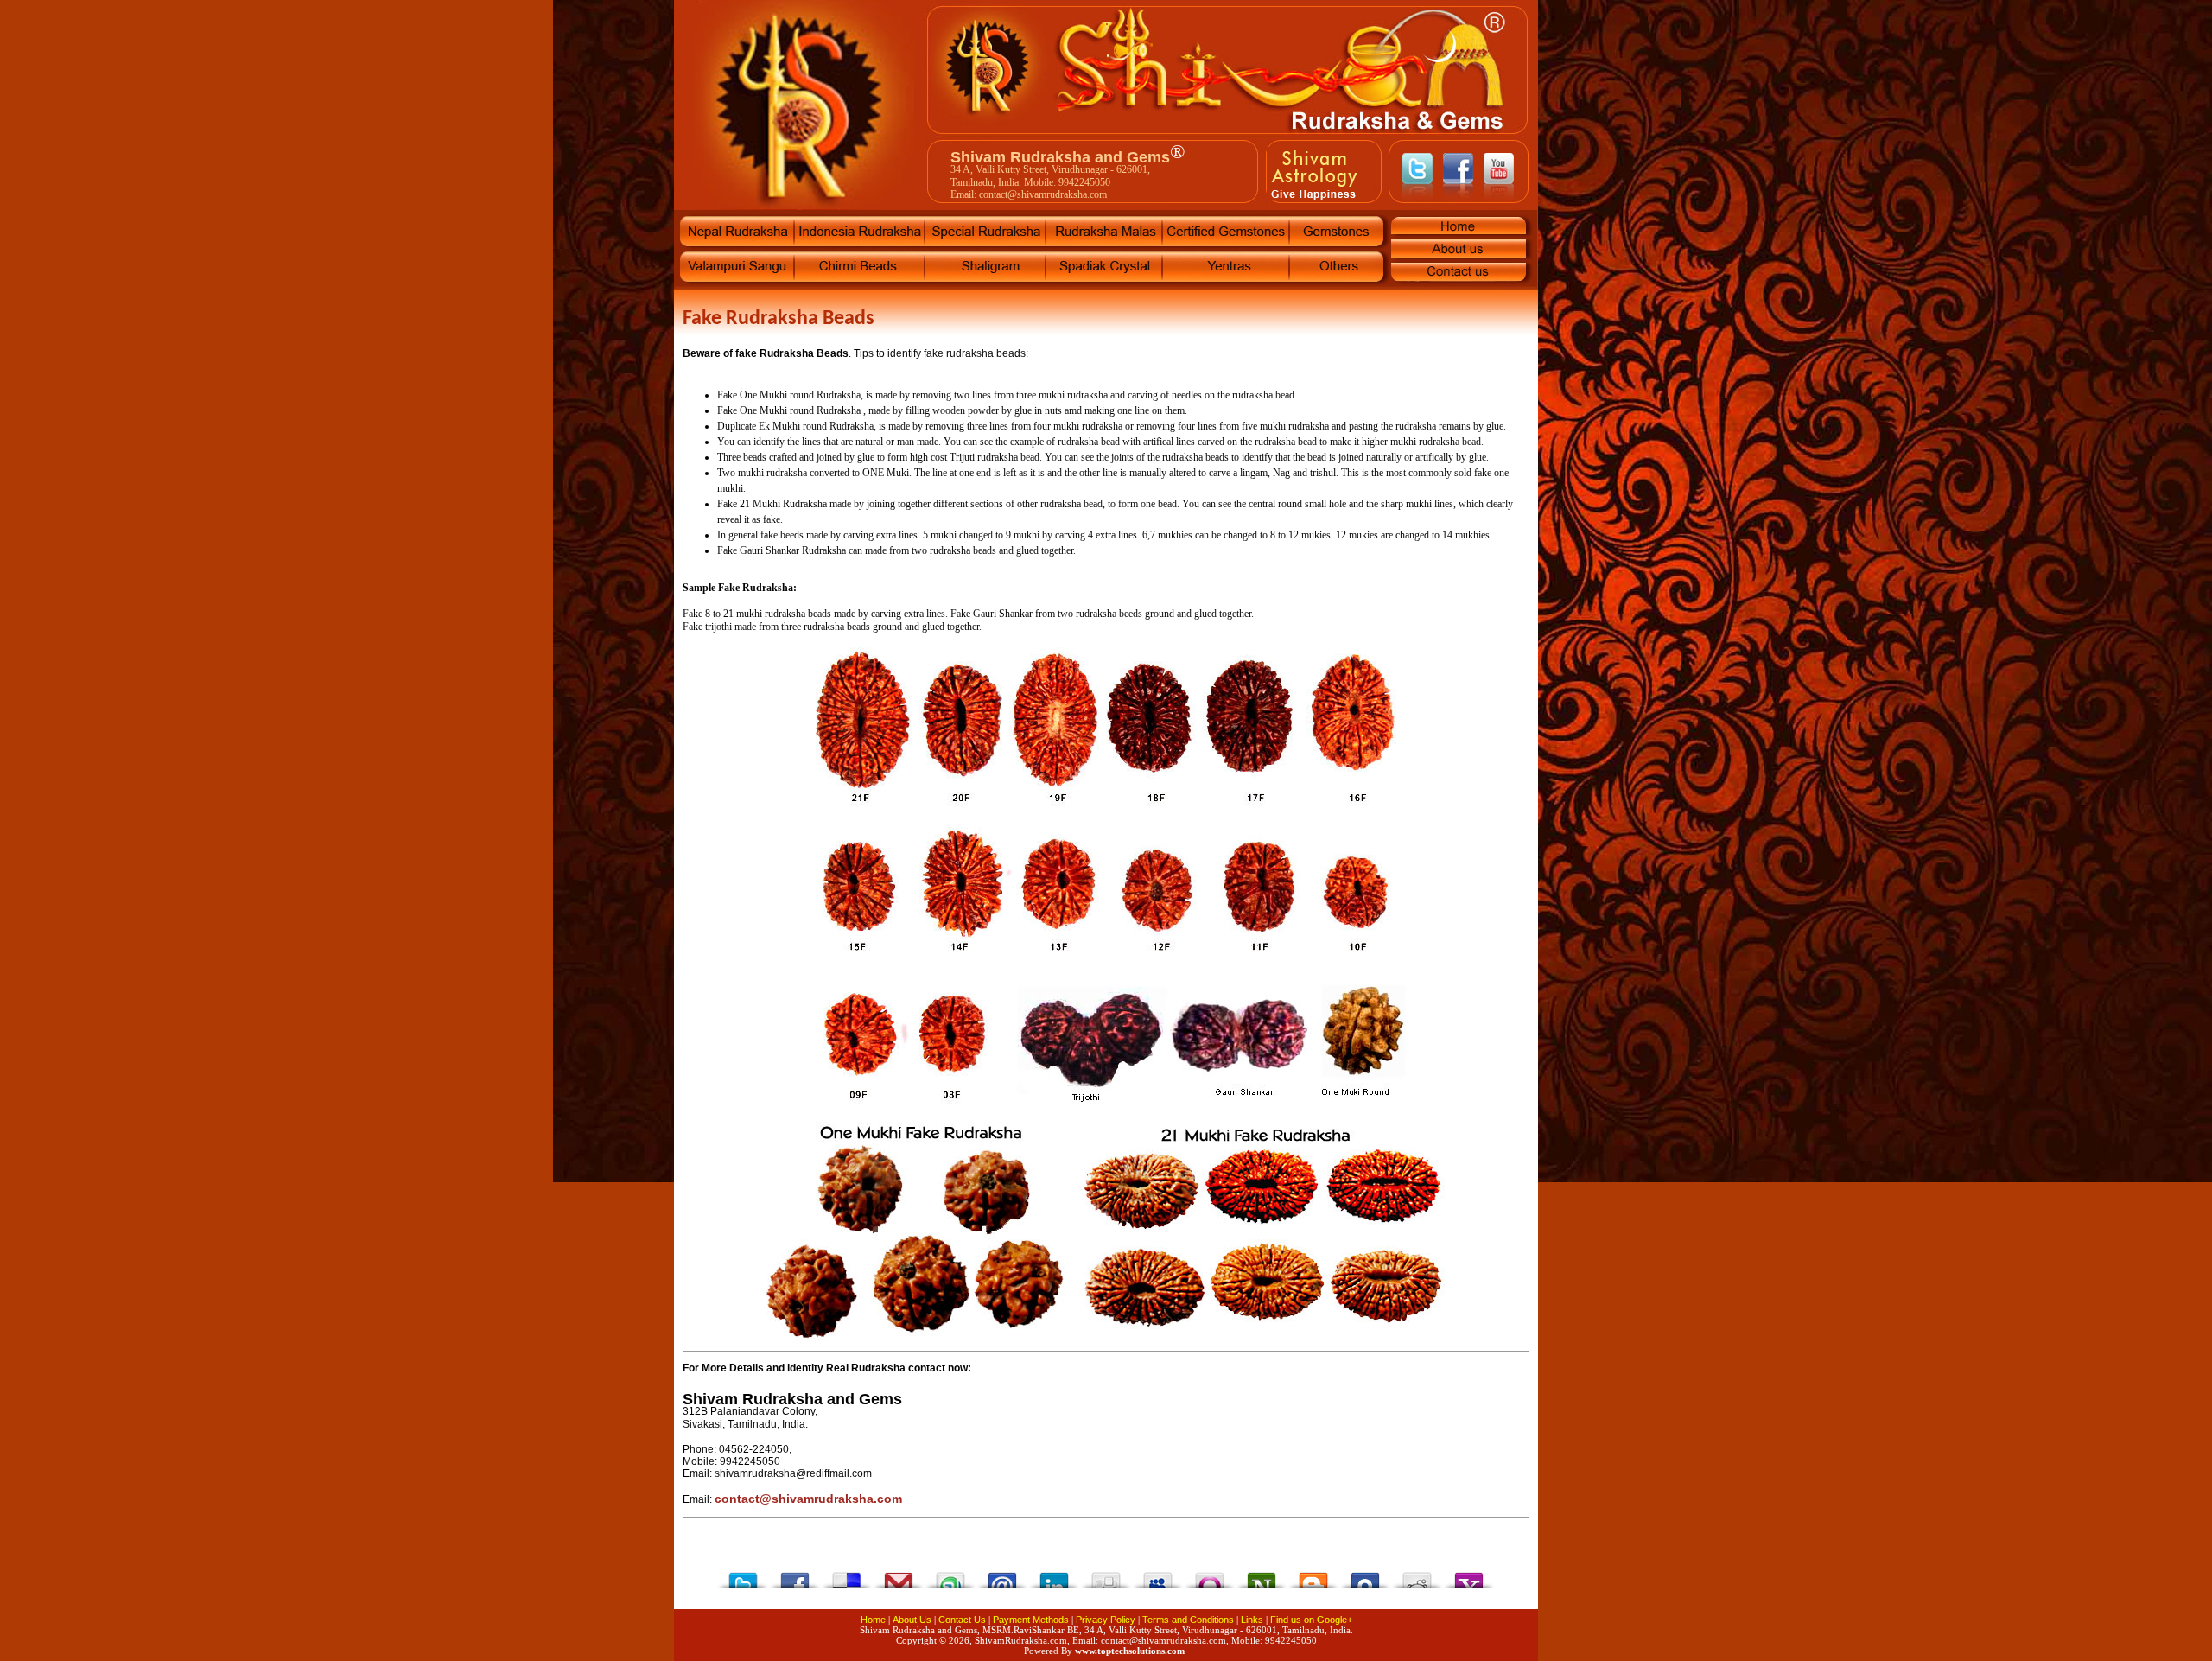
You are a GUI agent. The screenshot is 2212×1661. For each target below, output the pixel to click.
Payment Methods (1031, 1620)
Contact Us (962, 1620)
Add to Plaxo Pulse (1365, 1576)
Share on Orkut (1210, 1576)
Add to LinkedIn (1054, 1576)
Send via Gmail (899, 1576)
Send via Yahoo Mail (1469, 1576)
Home (873, 1620)
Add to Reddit (1417, 1576)
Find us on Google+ (1311, 1620)
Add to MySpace (1158, 1576)
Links (1252, 1620)
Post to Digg (1106, 1576)
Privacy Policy (1106, 1620)
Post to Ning (1262, 1576)
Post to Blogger (1313, 1576)
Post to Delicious (847, 1576)
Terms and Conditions (1188, 1620)
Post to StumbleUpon (950, 1576)
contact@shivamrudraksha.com (808, 1499)
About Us (912, 1620)
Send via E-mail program (1002, 1576)
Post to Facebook (795, 1576)
